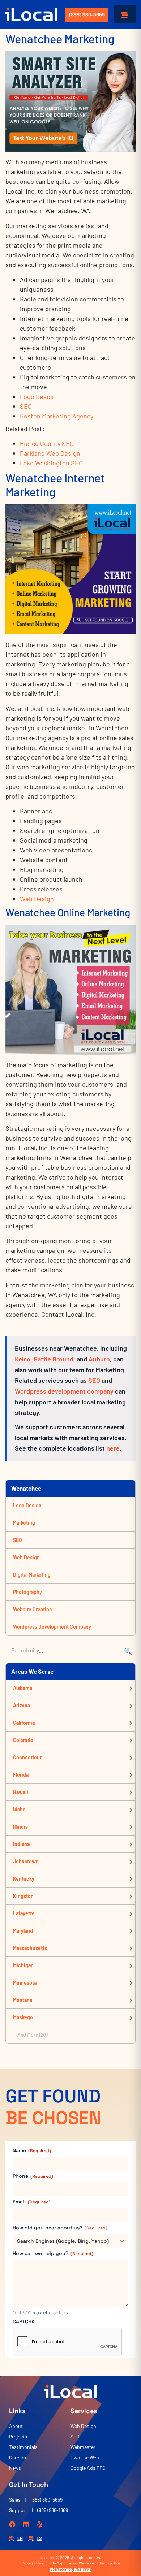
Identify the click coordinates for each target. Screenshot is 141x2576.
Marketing (24, 1523)
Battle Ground (54, 1359)
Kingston (23, 1896)
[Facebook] (12, 2524)
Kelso (23, 1359)
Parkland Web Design (50, 453)
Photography (27, 1592)
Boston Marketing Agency (57, 416)
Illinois (20, 1827)
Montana (23, 2000)
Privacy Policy (33, 2563)
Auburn (99, 1359)
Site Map (56, 2563)
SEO (26, 406)
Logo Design (38, 396)
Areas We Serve (81, 2563)
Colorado (23, 1740)
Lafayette (24, 1913)
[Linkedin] (26, 2524)
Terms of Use (110, 2563)
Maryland (23, 1931)
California (24, 1723)
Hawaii (21, 1792)
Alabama (23, 1688)
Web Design (37, 899)
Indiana (21, 1844)
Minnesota (25, 1983)
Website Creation (33, 1609)
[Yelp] (40, 2524)
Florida (21, 1775)
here (113, 1448)
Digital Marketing (32, 1575)
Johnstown (26, 1861)
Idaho (19, 1809)
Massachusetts (30, 1948)
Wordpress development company (64, 1391)
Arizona (22, 1705)
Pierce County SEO (47, 443)
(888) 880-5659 (87, 15)
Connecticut (27, 1757)
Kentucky (24, 1879)
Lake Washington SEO (51, 463)
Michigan (23, 1965)
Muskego (23, 2017)
